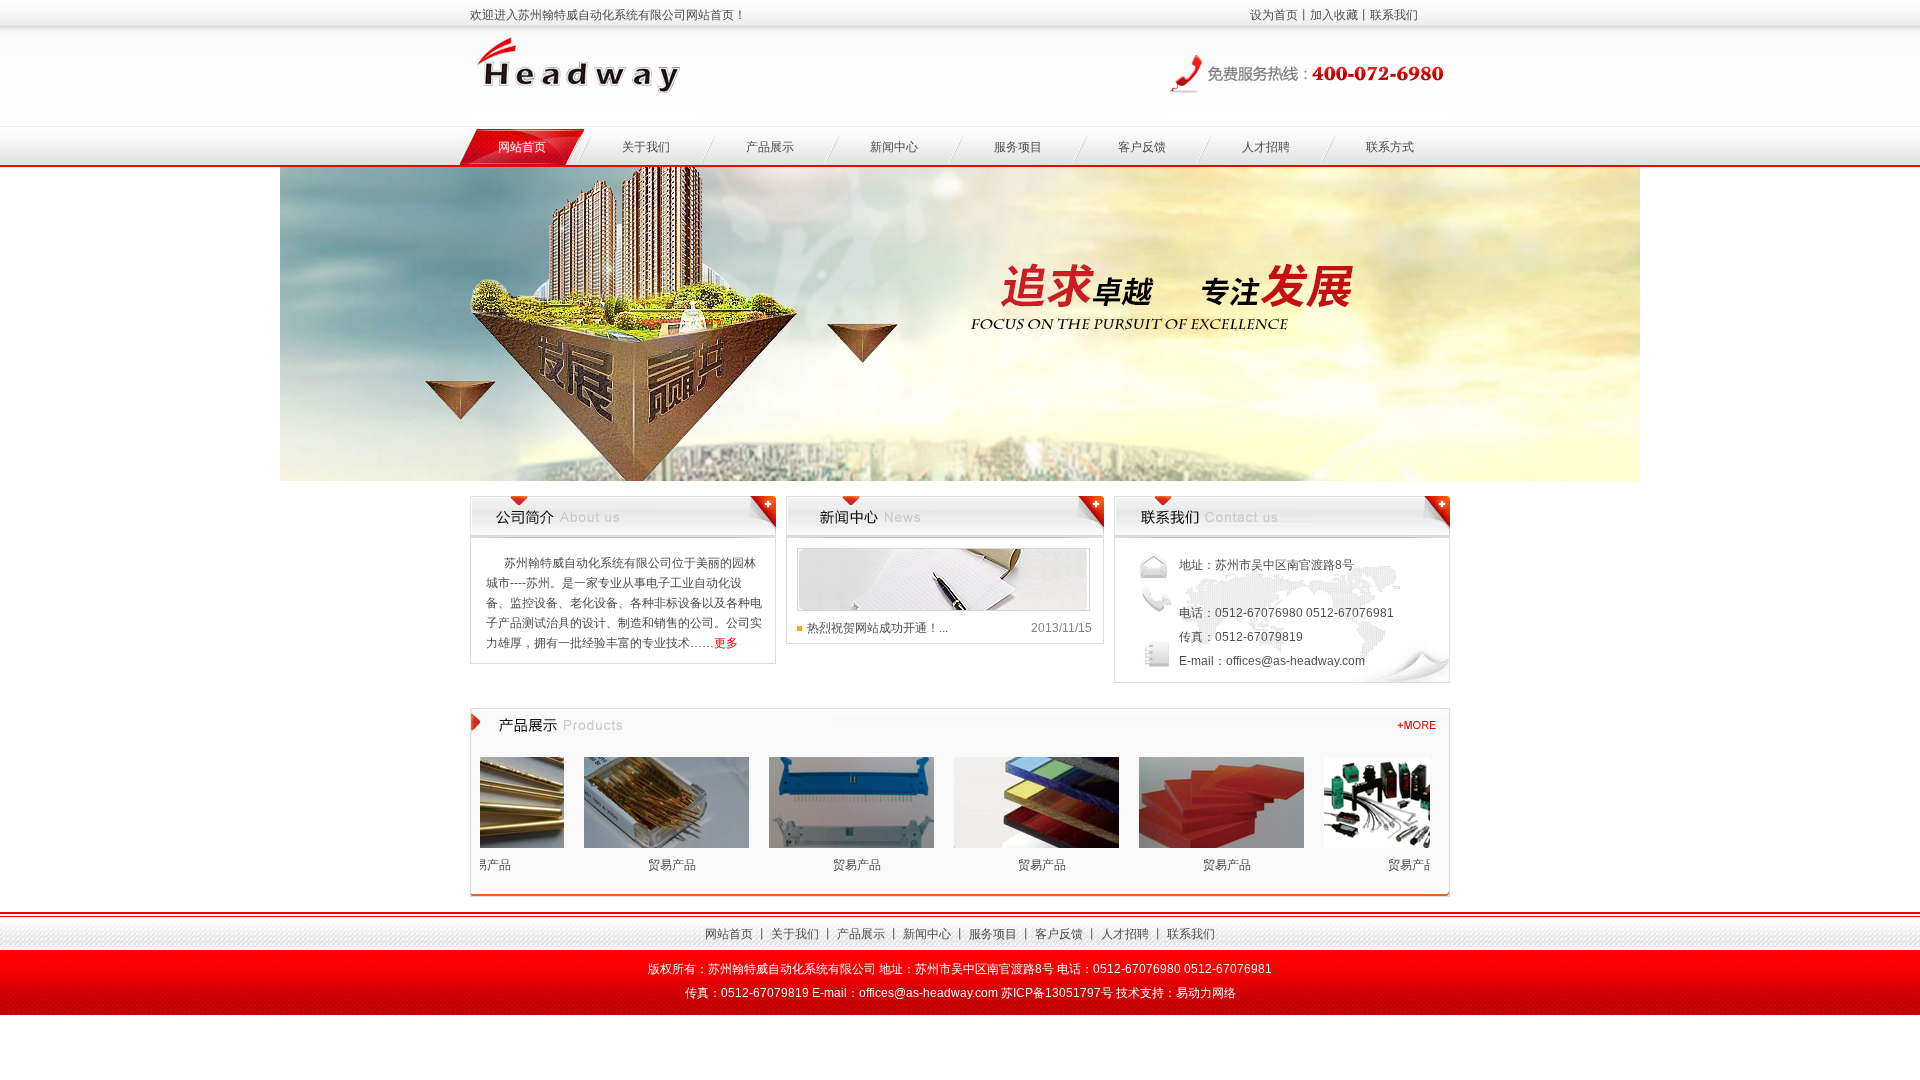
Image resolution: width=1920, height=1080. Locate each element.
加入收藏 (1334, 15)
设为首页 (1274, 15)
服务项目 (1018, 147)
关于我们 (646, 147)
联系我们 (1394, 15)
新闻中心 (894, 147)
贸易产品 (654, 865)
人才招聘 (1266, 147)
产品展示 (770, 147)
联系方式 (1390, 147)
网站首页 (522, 147)
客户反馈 (1142, 147)
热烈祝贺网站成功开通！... (877, 628)
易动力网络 (1206, 993)
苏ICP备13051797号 (1057, 993)
